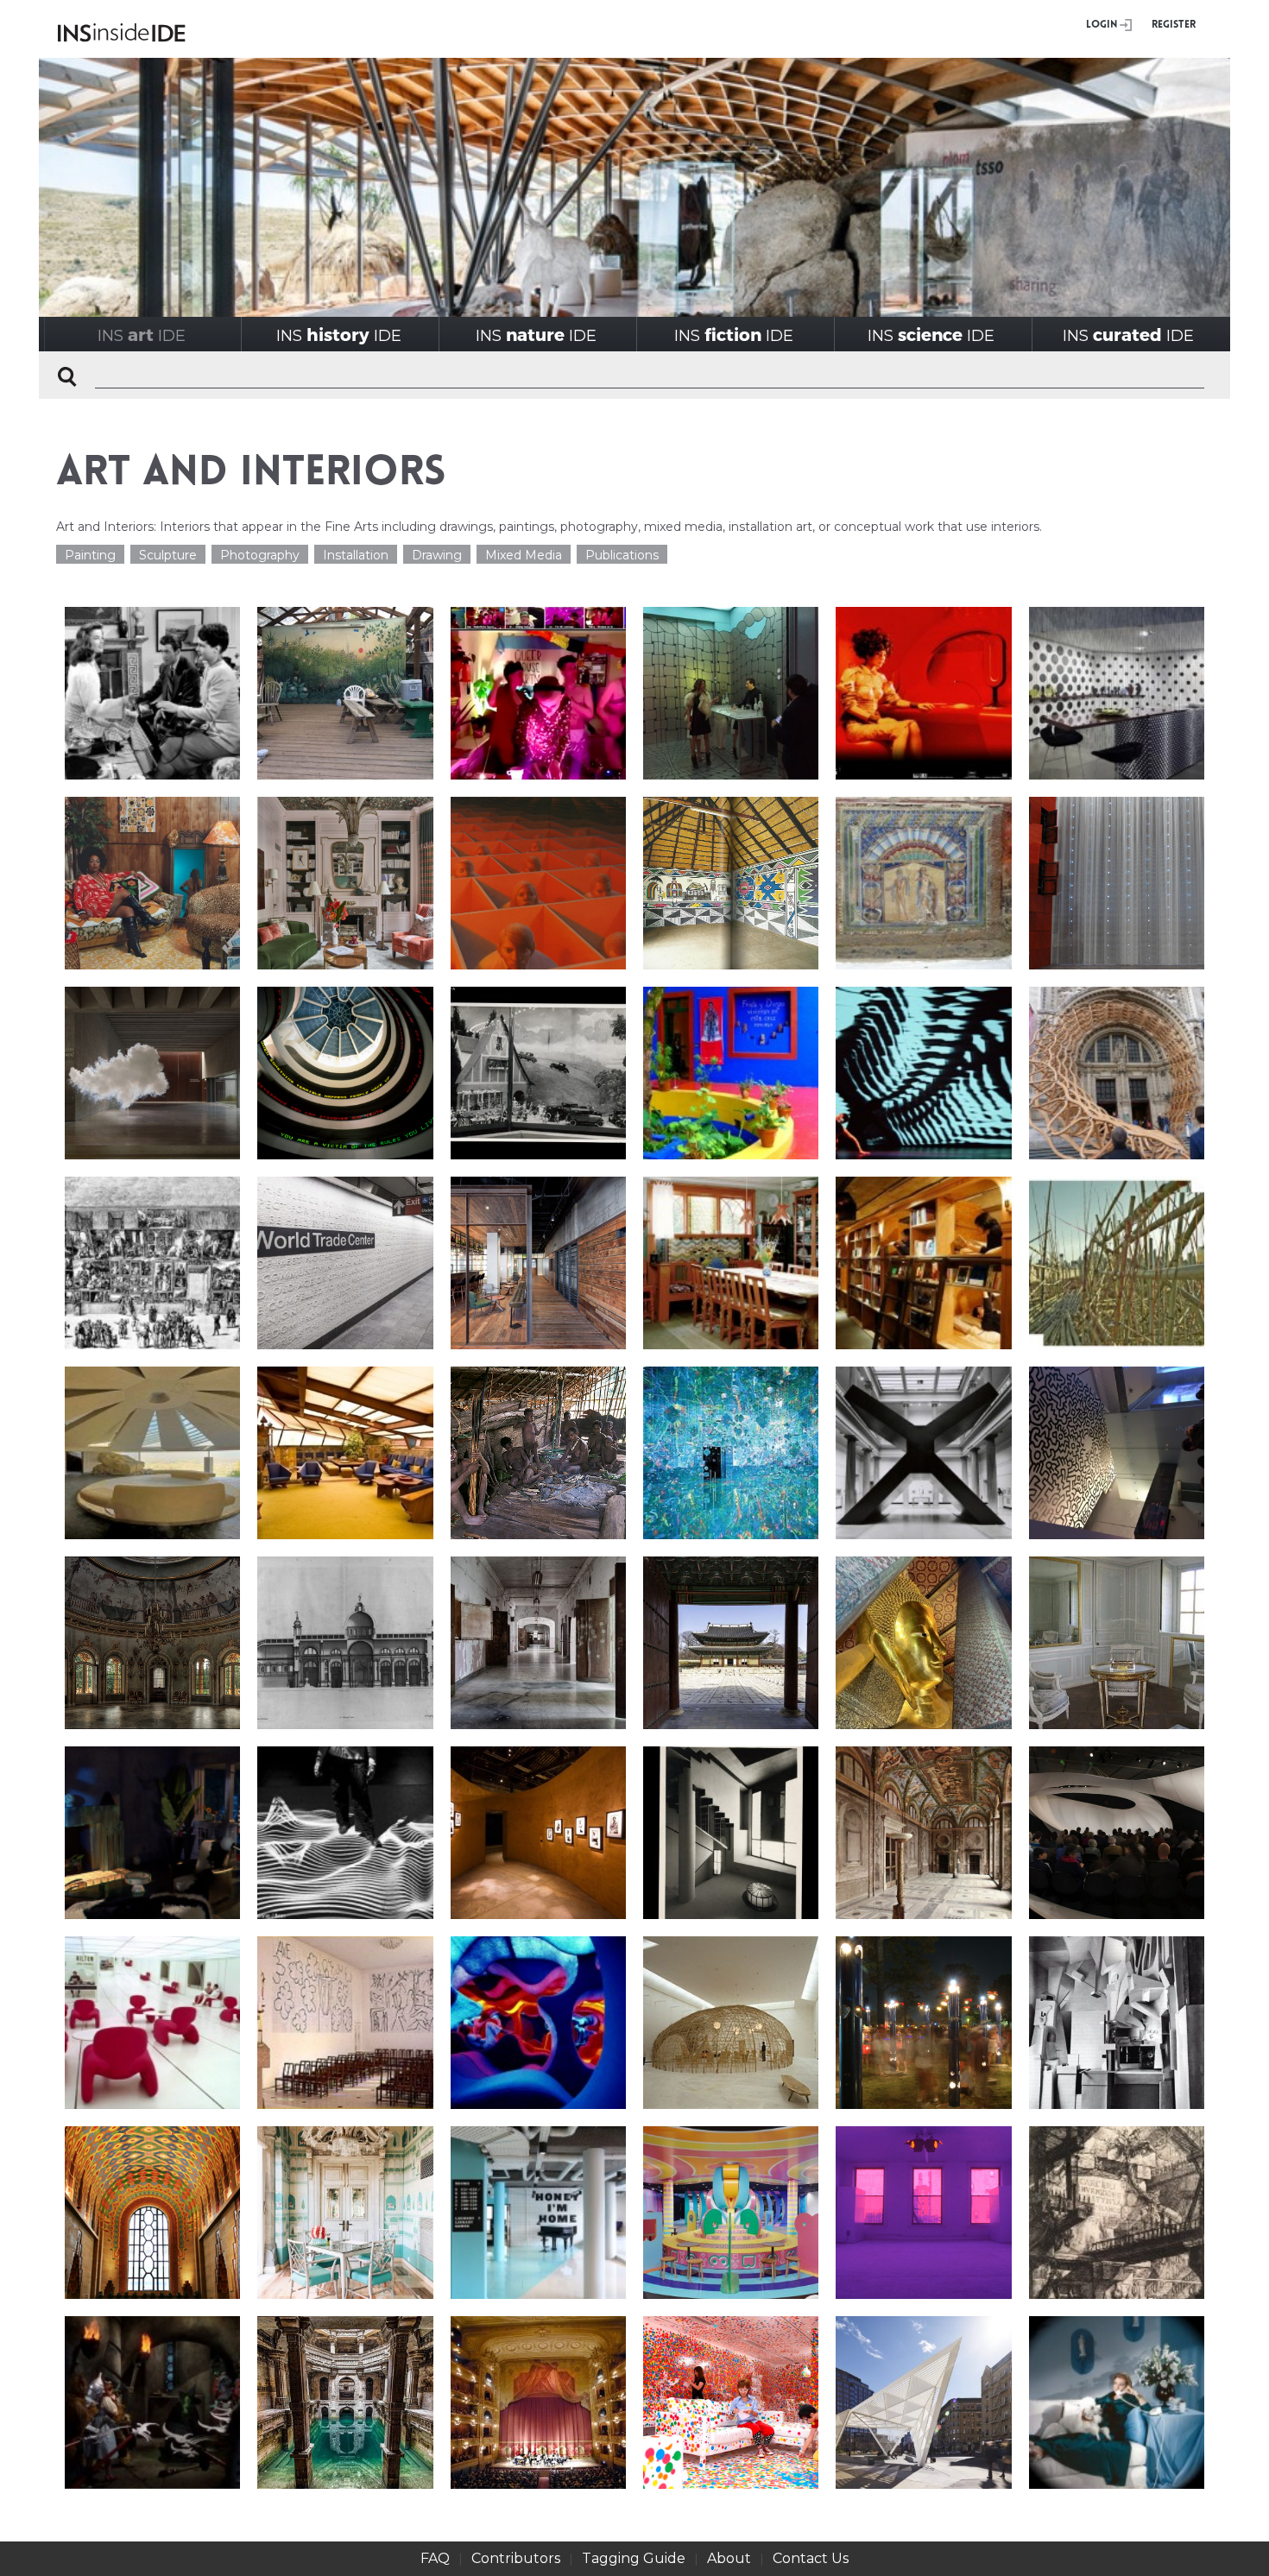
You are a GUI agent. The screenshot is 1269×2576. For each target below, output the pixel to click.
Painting (90, 555)
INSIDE (142, 335)
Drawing (437, 555)
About (729, 2558)
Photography (260, 555)
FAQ (435, 2558)
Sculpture (168, 555)
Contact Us (811, 2558)
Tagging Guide (634, 2558)
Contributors (516, 2558)
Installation (356, 555)
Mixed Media (524, 555)
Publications (622, 555)
